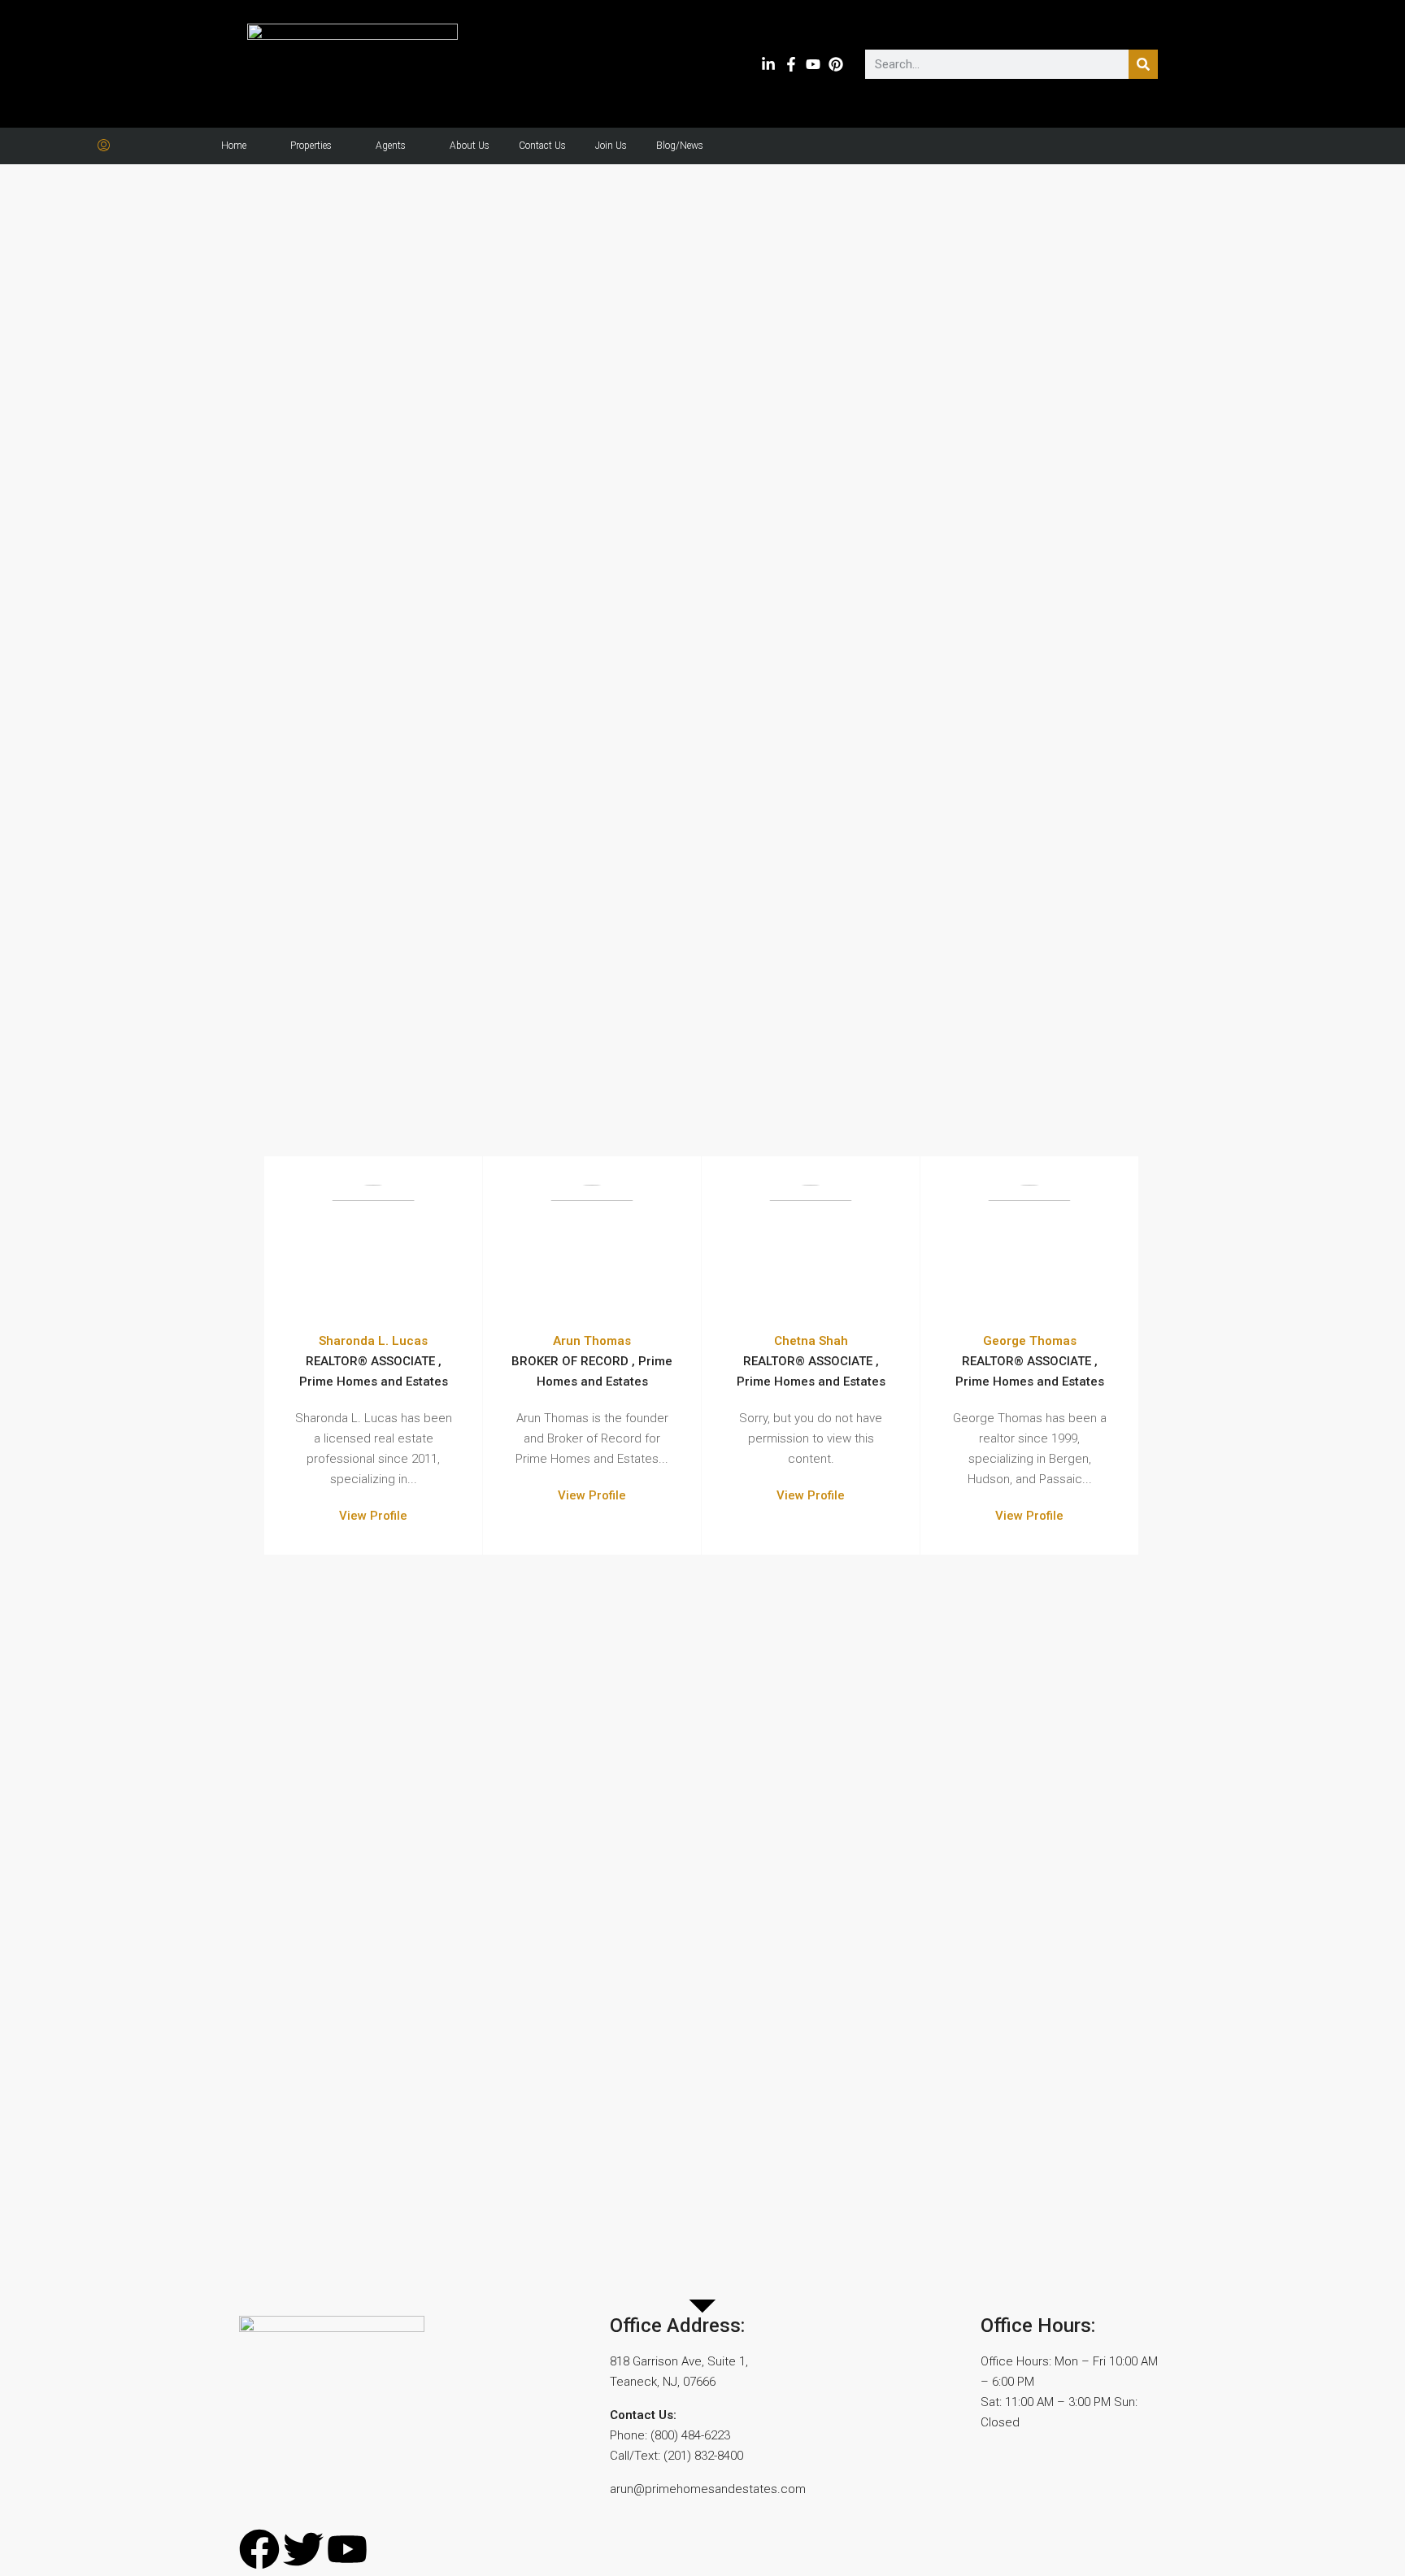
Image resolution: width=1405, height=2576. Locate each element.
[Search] (1143, 64)
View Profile (373, 1516)
